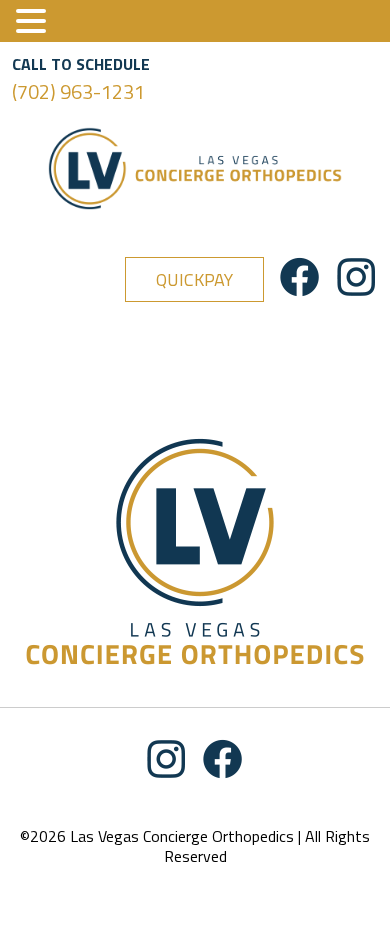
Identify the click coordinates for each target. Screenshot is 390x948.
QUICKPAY (194, 279)
